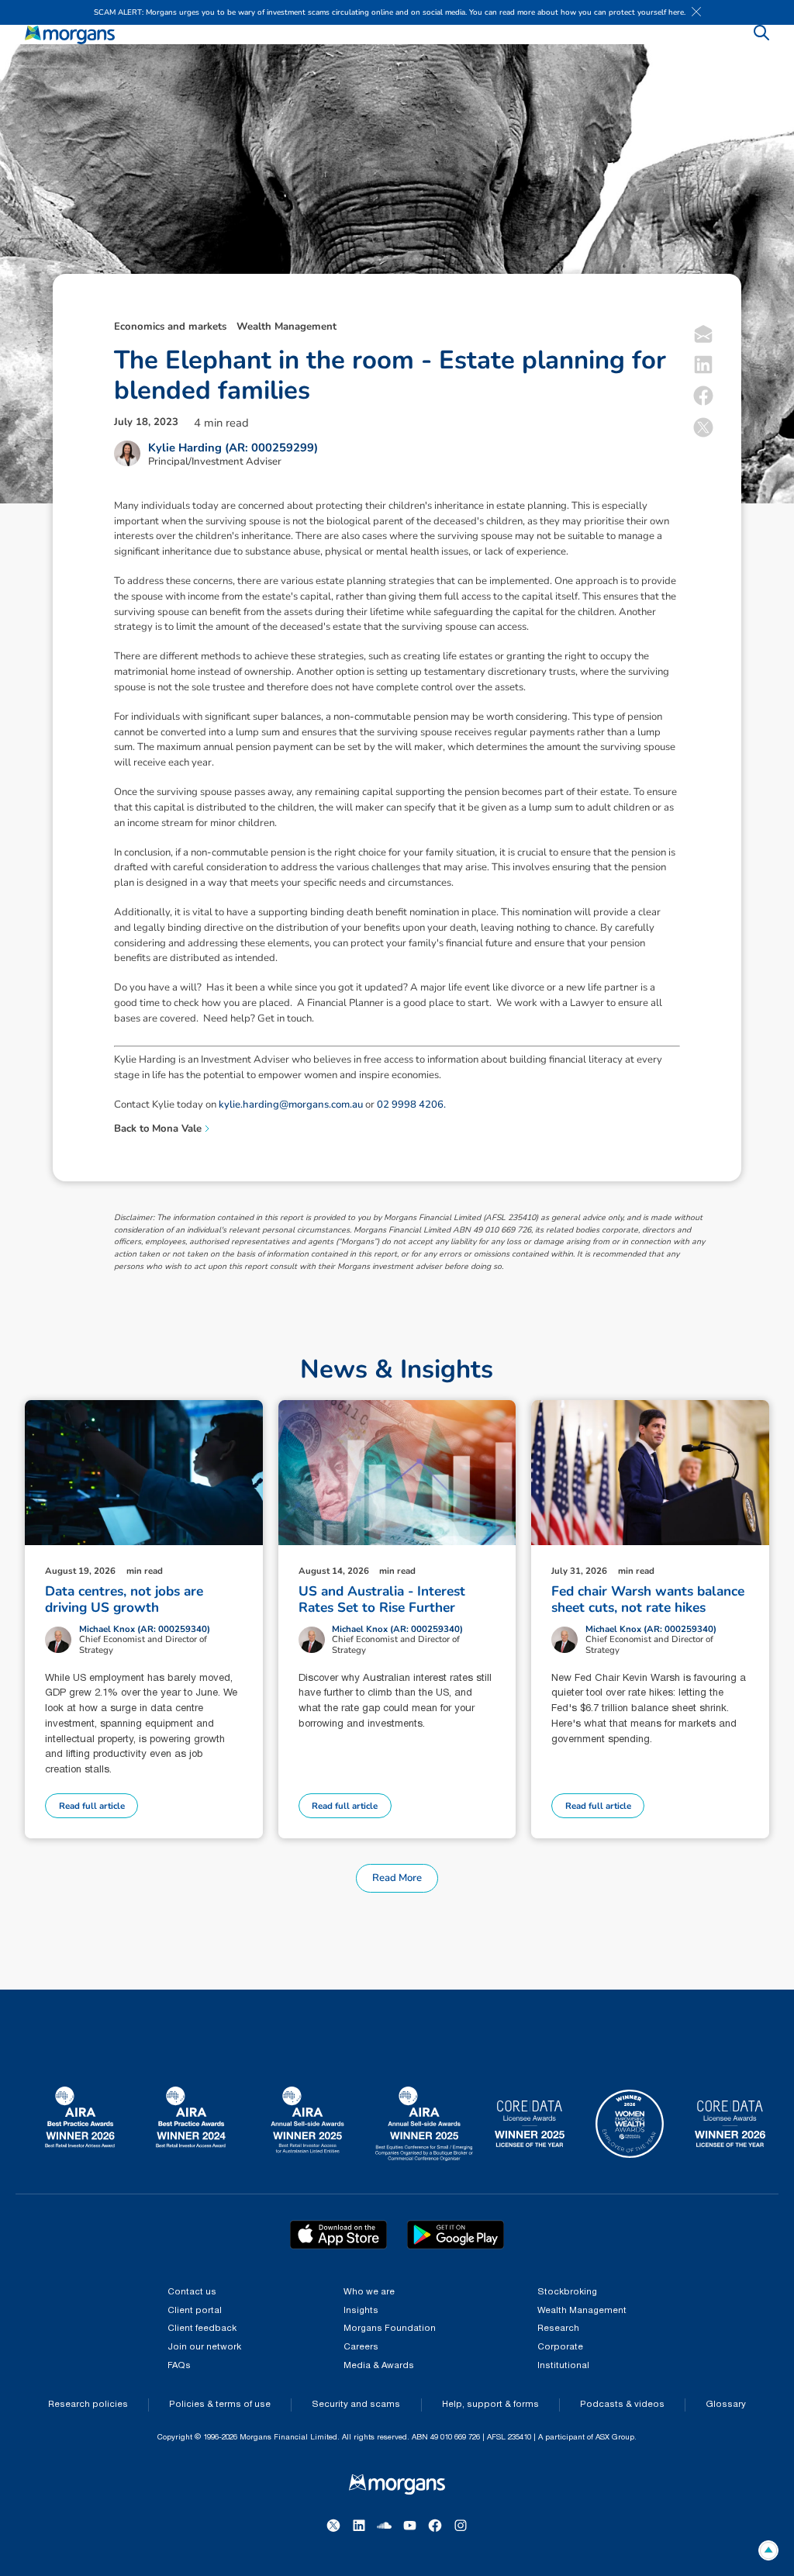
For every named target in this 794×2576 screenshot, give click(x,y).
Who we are (369, 2292)
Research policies (88, 2405)
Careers (361, 2347)
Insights (361, 2311)
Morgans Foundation (390, 2329)
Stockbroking (567, 2292)
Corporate (560, 2347)
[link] (70, 35)
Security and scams (356, 2405)
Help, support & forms (490, 2405)
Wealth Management (582, 2311)
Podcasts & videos (622, 2405)
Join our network (204, 2347)
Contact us (192, 2292)
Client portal (195, 2311)
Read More (397, 1878)
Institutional (563, 2366)
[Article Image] (144, 1473)
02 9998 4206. (411, 1105)
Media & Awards (379, 2366)
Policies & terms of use (220, 2405)
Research (558, 2329)
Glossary (726, 2405)
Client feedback (202, 2329)
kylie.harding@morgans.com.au (291, 1105)
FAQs (179, 2366)
